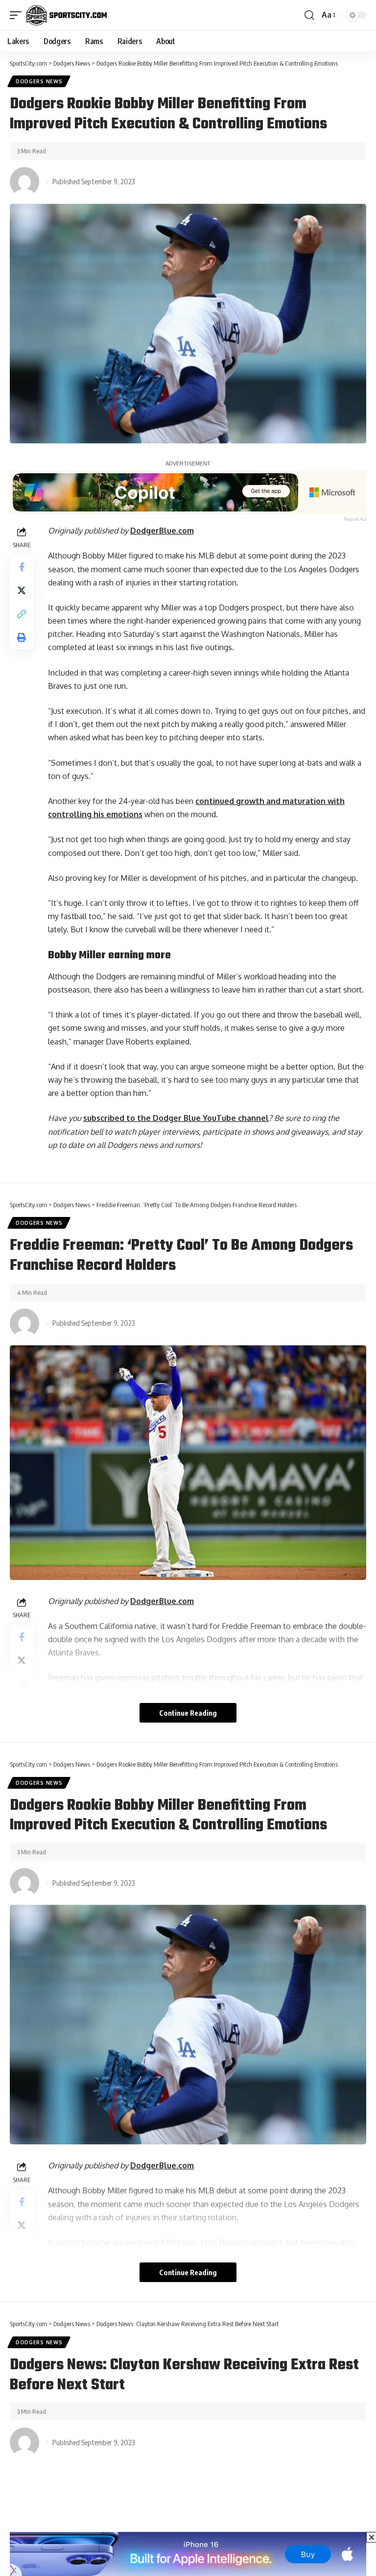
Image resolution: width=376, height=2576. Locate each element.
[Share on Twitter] (22, 590)
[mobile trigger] (18, 15)
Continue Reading (188, 1713)
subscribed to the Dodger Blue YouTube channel (176, 1118)
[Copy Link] (22, 614)
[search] (309, 15)
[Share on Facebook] (22, 567)
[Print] (22, 637)
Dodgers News (39, 81)
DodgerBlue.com (162, 531)
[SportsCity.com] (67, 15)
